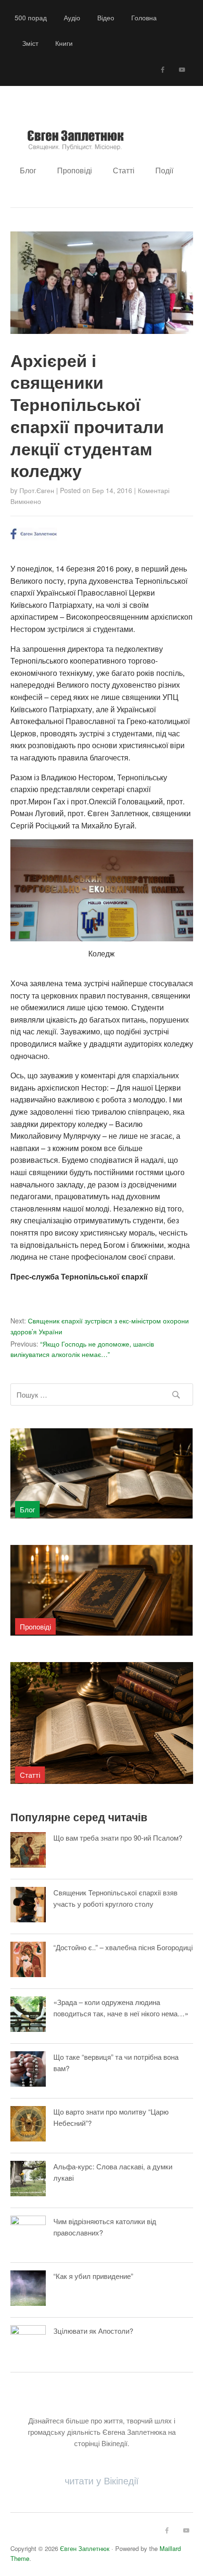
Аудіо (72, 17)
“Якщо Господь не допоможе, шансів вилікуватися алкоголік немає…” (82, 1349)
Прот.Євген (37, 490)
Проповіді (75, 170)
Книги (64, 43)
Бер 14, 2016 (112, 490)
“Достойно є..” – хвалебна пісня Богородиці (123, 1947)
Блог (28, 170)
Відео (106, 17)
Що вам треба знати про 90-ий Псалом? (118, 1838)
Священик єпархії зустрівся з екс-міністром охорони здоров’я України (100, 1326)
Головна (144, 17)
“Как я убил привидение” (93, 2276)
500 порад (31, 17)
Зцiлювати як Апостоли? (93, 2331)
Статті (124, 170)
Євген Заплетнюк (85, 2548)
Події (164, 170)
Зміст (30, 43)
